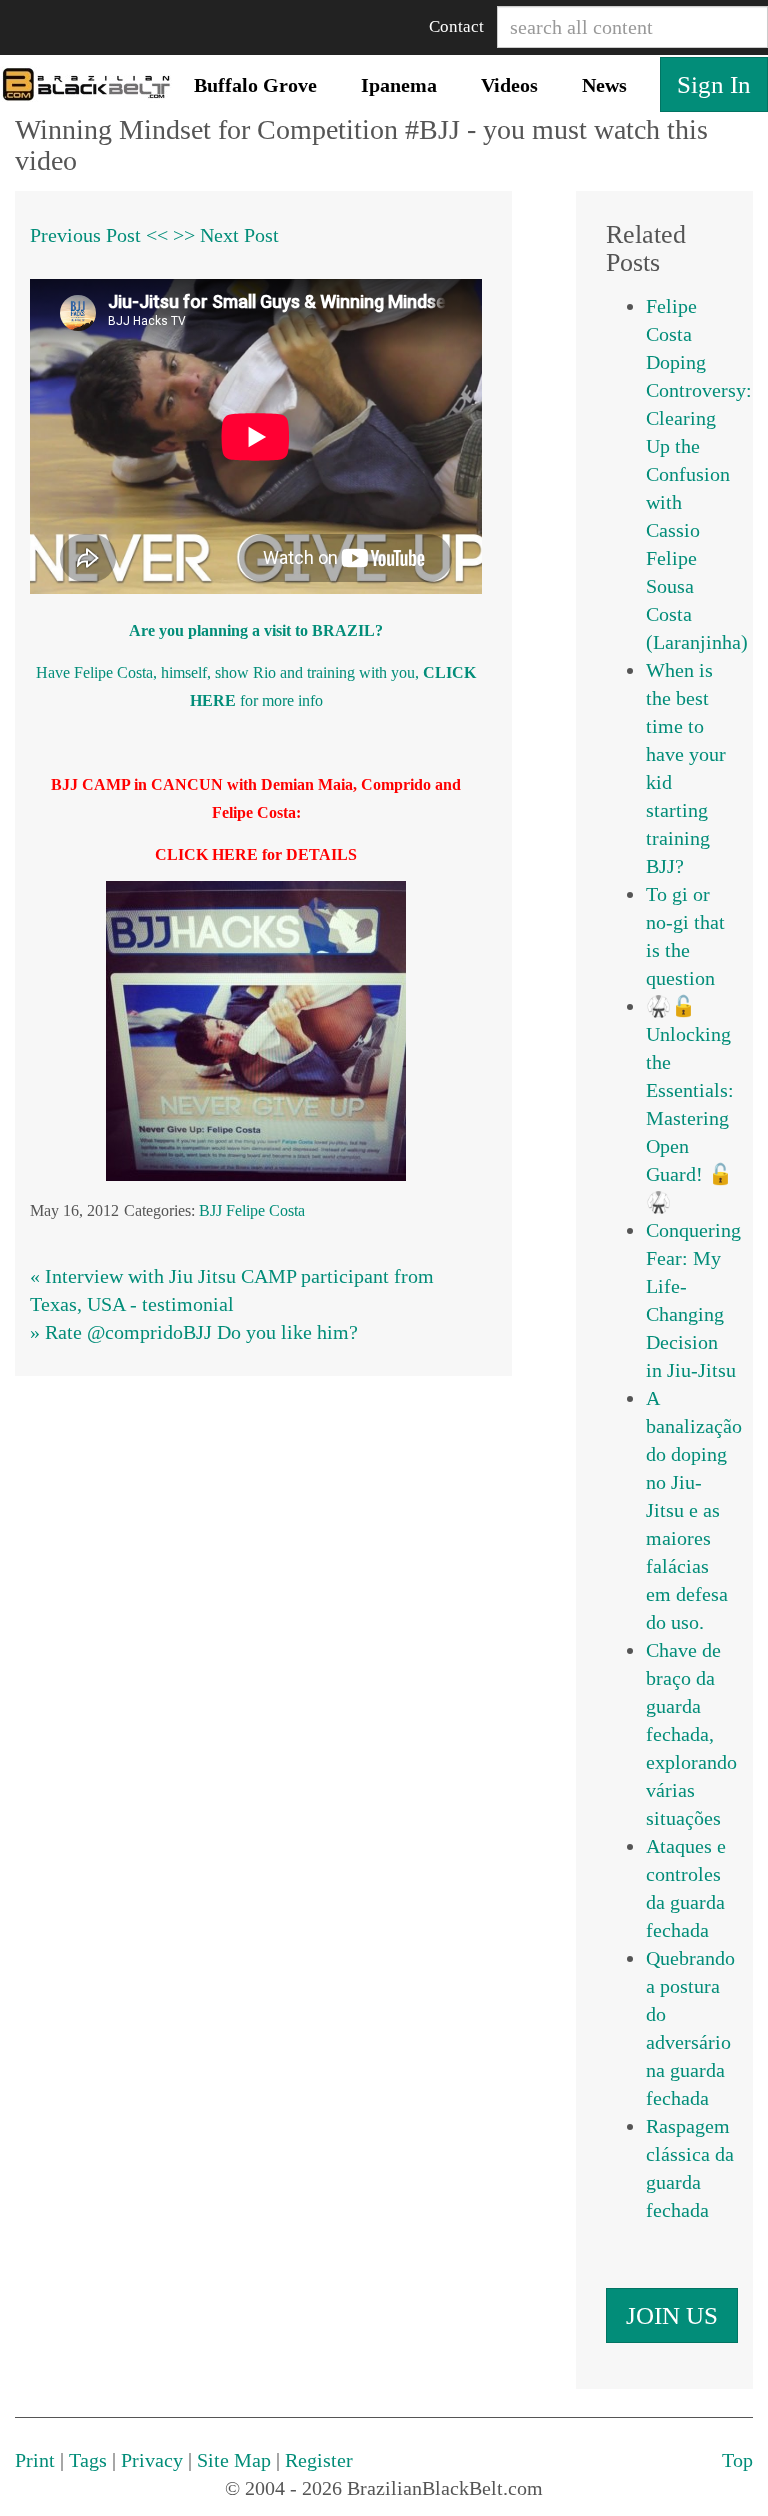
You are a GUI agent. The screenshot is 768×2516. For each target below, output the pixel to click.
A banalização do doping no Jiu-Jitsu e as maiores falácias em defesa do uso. (694, 1510)
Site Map (234, 2460)
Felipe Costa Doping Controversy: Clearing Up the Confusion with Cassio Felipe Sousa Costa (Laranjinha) (699, 474)
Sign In (714, 84)
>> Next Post (226, 235)
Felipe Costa (265, 1210)
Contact (456, 26)
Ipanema (399, 85)
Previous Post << (99, 235)
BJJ (210, 1210)
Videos (509, 85)
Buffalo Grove (255, 85)
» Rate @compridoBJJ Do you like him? (194, 1332)
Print (35, 2460)
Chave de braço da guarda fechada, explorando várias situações (691, 1734)
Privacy (152, 2460)
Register (319, 2460)
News (604, 85)
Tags (88, 2460)
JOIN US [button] (672, 2315)
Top (737, 2460)
